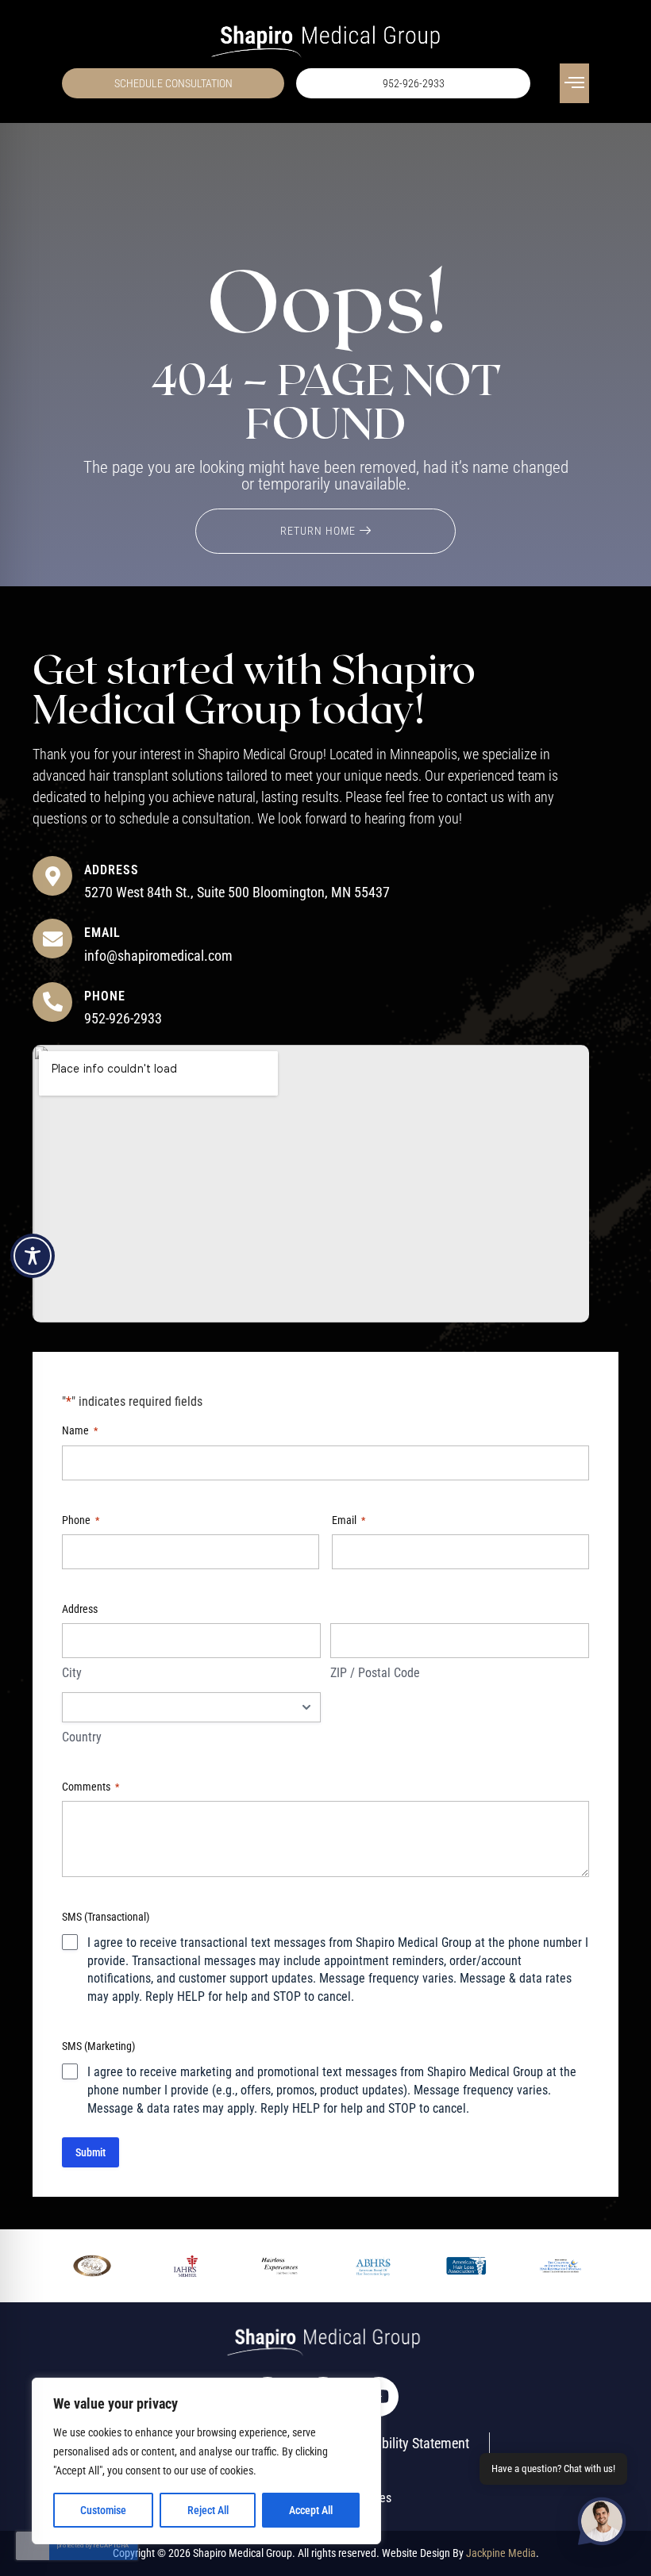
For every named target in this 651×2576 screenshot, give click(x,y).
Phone (105, 996)
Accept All (311, 2510)
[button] (575, 83)
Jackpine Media (501, 2553)
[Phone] (52, 1002)
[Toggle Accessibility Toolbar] (33, 1256)
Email (102, 933)
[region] (206, 2461)
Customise (103, 2510)
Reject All (208, 2510)
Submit (91, 2152)
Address (112, 870)
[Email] (52, 939)
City (72, 1673)
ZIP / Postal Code (375, 1673)
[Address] (52, 876)
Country (82, 1737)
